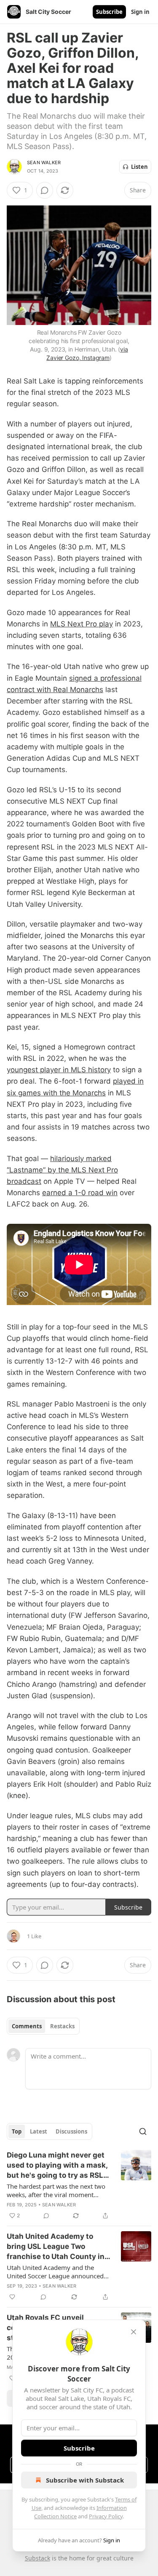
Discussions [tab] (71, 2131)
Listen (139, 167)
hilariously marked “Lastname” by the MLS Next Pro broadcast (62, 1170)
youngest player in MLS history (59, 1070)
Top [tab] (17, 2131)
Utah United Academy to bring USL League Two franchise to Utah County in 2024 (56, 2247)
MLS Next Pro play (82, 624)
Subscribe (109, 12)
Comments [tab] (27, 2026)
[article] (79, 2185)
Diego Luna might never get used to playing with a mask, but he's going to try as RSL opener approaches (57, 2166)
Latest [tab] (39, 2131)
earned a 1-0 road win (80, 1193)
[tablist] (43, 2026)
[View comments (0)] (45, 190)
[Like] (12, 2297)
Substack (37, 2558)
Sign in (140, 12)
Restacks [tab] (62, 2026)
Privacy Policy (106, 2516)
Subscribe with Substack (85, 2480)
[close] (134, 2332)
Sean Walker (44, 162)
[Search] (143, 2131)
